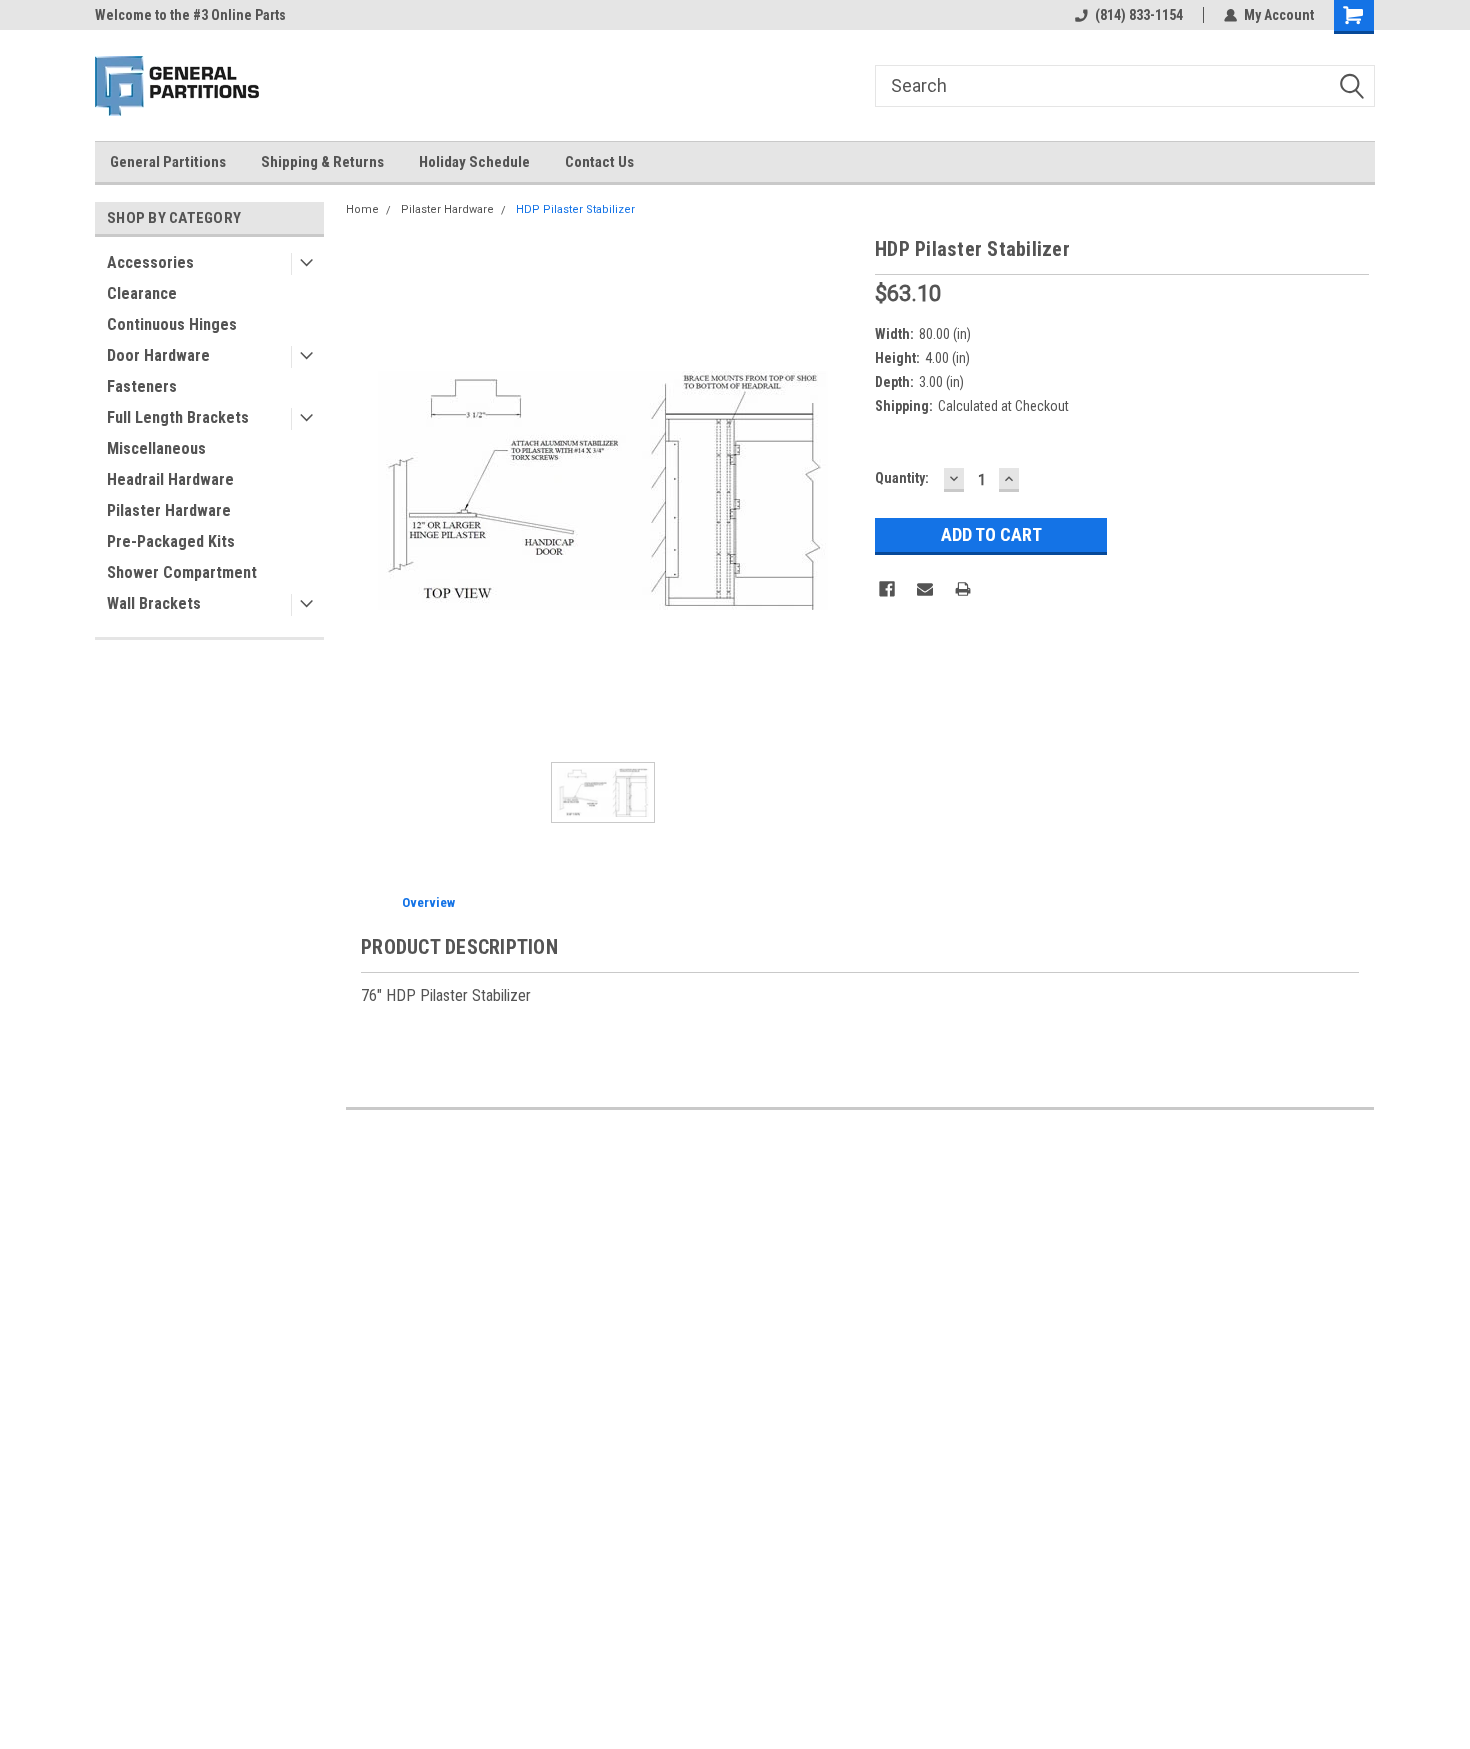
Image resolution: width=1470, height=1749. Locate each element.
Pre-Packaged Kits (171, 541)
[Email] (925, 589)
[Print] (963, 589)
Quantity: (902, 478)
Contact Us (599, 162)
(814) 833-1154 (1139, 15)
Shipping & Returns (322, 162)
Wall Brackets (154, 603)
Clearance (142, 293)
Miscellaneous (156, 448)
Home (362, 209)
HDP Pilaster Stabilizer (575, 209)
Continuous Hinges (172, 324)
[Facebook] (887, 589)
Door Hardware (158, 355)
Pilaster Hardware (169, 510)
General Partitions (168, 162)
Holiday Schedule (474, 162)
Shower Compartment (182, 572)
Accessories (150, 262)
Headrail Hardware (170, 479)
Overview (428, 902)
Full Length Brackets (178, 417)
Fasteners (142, 386)
